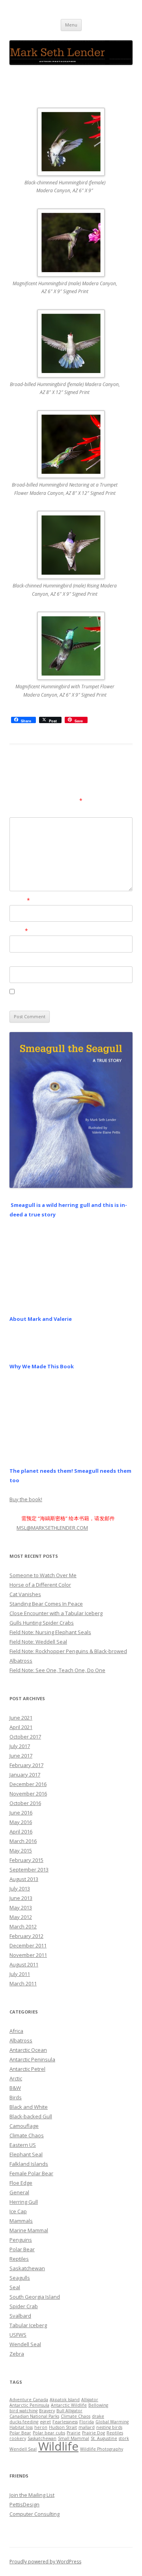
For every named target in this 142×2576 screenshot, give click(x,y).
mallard (87, 2427)
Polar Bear (22, 2249)
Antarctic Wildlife (69, 2405)
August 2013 (24, 1879)
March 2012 (23, 1926)
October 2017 (25, 1737)
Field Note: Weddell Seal (38, 1642)
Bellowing (98, 2405)
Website (20, 961)
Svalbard (20, 2316)
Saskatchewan (27, 2268)
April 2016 (21, 1832)
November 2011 (28, 1955)
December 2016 (28, 1784)
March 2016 (23, 1841)
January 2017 (25, 1775)
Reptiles (19, 2259)
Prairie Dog (93, 2433)
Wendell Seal (25, 2344)
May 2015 (21, 1851)
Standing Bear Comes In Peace (46, 1604)
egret (45, 2422)
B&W (15, 2088)
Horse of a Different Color (40, 1585)
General (19, 2192)
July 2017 (20, 1746)
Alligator (90, 2400)
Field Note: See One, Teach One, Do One (57, 1670)
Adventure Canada (29, 2400)
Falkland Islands (29, 2164)
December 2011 (28, 1945)
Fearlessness (65, 2422)
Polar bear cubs (49, 2433)
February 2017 (26, 1765)
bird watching (23, 2411)
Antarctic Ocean (28, 2050)
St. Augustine (104, 2438)
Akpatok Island (65, 2400)
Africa (16, 2031)
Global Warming (112, 2422)
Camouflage (24, 2126)
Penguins (21, 2240)
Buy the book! (26, 1499)
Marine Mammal (29, 2230)
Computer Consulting (35, 2514)
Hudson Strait (63, 2427)
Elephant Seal (26, 2154)
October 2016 (25, 1803)
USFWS (18, 2335)
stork (124, 2438)
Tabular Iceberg (28, 2325)
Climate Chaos (27, 2135)
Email (19, 931)
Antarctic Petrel (27, 2069)
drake (98, 2416)
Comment (22, 812)
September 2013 (29, 1869)
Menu (71, 25)
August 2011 (24, 1964)
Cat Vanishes (25, 1594)
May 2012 (21, 1917)
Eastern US (23, 2145)
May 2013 (21, 1907)
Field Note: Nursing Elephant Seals (50, 1632)
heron (41, 2427)
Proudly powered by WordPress (45, 2562)
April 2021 (21, 1727)
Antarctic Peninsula (32, 2059)
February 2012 (26, 1936)
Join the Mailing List (32, 2495)
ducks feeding (24, 2422)
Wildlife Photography (102, 2449)
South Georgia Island (35, 2297)
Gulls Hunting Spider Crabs (42, 1623)
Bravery (47, 2411)
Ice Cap (18, 2211)
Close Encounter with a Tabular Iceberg (56, 1613)
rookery (18, 2438)
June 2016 (21, 1813)
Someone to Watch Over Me (43, 1575)
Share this (106, 720)
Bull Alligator (69, 2411)
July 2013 (20, 1888)
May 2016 (21, 1822)
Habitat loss (21, 2427)
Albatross (21, 2040)
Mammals (21, 2221)
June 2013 (21, 1898)
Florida (87, 2422)
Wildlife (58, 2446)
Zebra (17, 2354)
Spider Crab (24, 2306)
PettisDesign (24, 2504)
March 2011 (23, 1983)
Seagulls (20, 2278)
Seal (15, 2287)
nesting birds (109, 2427)
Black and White (29, 2107)
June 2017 (21, 1756)
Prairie (74, 2433)
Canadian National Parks (34, 2416)
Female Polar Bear (31, 2173)
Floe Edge (21, 2183)
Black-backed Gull (31, 2116)
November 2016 (28, 1794)
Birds (16, 2097)
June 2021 (21, 1718)
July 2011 (20, 1974)
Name (20, 900)
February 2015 (26, 1860)
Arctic (16, 2078)
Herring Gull (24, 2202)
